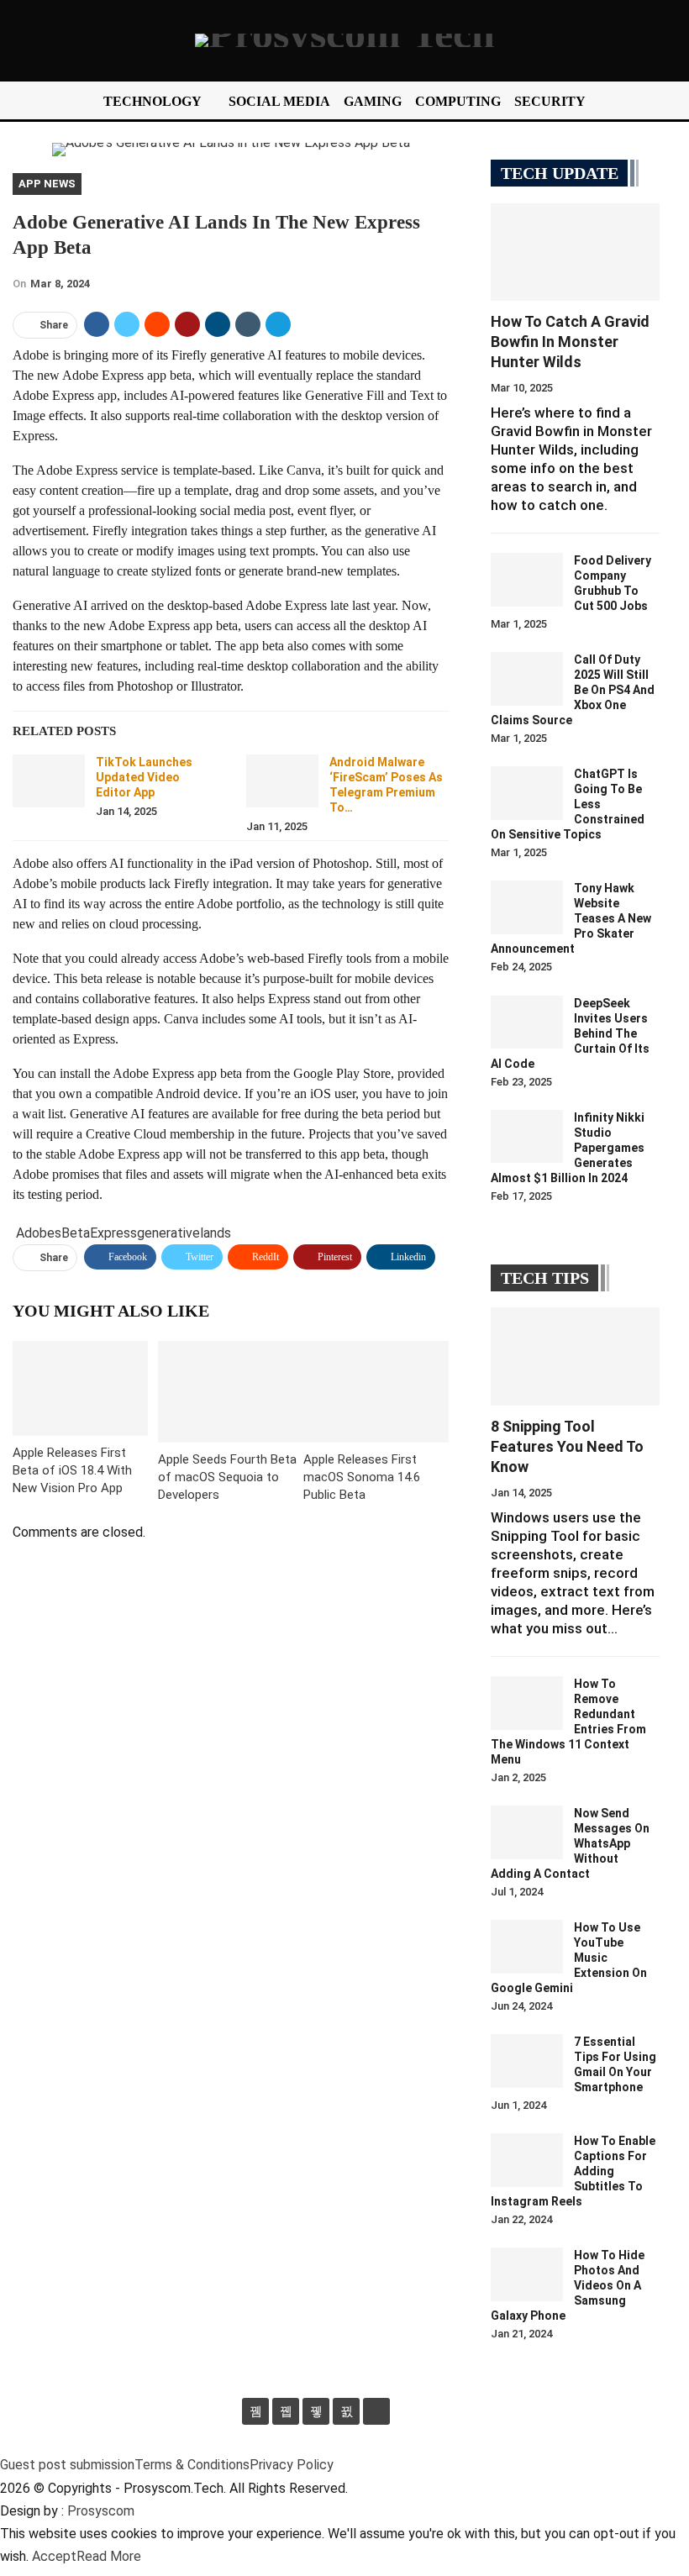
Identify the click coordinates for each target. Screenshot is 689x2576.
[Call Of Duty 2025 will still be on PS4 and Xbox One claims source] (527, 679)
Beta (76, 1233)
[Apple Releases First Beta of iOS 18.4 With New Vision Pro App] (80, 1388)
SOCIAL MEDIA (279, 101)
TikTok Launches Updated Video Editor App (144, 777)
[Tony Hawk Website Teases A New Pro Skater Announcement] (527, 907)
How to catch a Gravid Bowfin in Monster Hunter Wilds (570, 342)
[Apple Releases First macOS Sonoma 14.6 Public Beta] (376, 1392)
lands (216, 1233)
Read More (109, 2556)
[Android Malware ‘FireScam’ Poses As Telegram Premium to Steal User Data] (282, 781)
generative (168, 1233)
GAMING (373, 101)
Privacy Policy (292, 2465)
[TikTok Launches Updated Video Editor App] (49, 781)
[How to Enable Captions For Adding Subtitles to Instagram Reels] (527, 2160)
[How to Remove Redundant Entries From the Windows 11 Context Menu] (527, 1703)
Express (113, 1233)
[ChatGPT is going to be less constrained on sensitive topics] (527, 793)
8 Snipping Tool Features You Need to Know (567, 1446)
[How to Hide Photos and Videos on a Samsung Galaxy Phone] (527, 2274)
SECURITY (550, 101)
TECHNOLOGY (153, 101)
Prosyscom (101, 2511)
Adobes (39, 1233)
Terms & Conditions (192, 2465)
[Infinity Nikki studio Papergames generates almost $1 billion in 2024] (527, 1137)
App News (47, 184)
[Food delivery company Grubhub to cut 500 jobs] (527, 580)
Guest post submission (67, 2465)
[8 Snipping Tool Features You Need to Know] (575, 1356)
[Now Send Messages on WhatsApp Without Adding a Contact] (527, 1832)
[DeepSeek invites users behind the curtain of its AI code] (527, 1023)
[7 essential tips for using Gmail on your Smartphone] (527, 2061)
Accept (54, 2556)
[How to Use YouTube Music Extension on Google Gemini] (527, 1947)
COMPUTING (458, 101)
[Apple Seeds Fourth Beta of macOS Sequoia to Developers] (231, 1392)
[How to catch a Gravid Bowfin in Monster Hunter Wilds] (575, 252)
